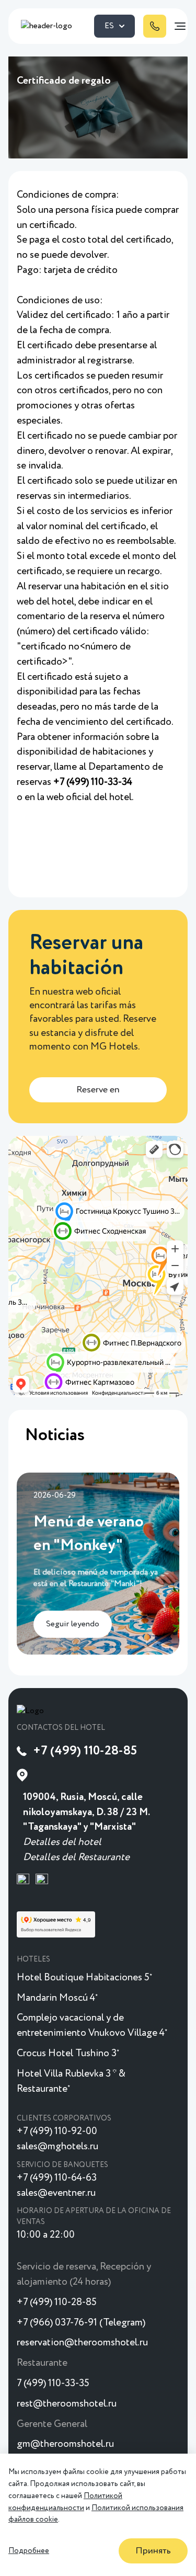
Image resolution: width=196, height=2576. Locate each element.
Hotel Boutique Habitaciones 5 (84, 1977)
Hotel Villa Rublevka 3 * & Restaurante (71, 2081)
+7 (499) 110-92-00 (57, 2131)
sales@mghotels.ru (57, 2146)
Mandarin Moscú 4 (57, 1998)
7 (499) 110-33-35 (53, 2383)
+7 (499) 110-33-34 (92, 782)
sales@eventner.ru (56, 2193)
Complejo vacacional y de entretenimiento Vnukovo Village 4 (92, 2025)
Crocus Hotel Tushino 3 (68, 2053)
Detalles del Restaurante (76, 1857)
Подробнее (29, 2551)
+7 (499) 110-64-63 (57, 2178)
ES (109, 26)
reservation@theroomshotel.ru (82, 2343)
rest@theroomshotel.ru (67, 2404)
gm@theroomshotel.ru (65, 2444)
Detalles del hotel (62, 1842)
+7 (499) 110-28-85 (85, 1751)
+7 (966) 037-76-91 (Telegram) (81, 2323)
